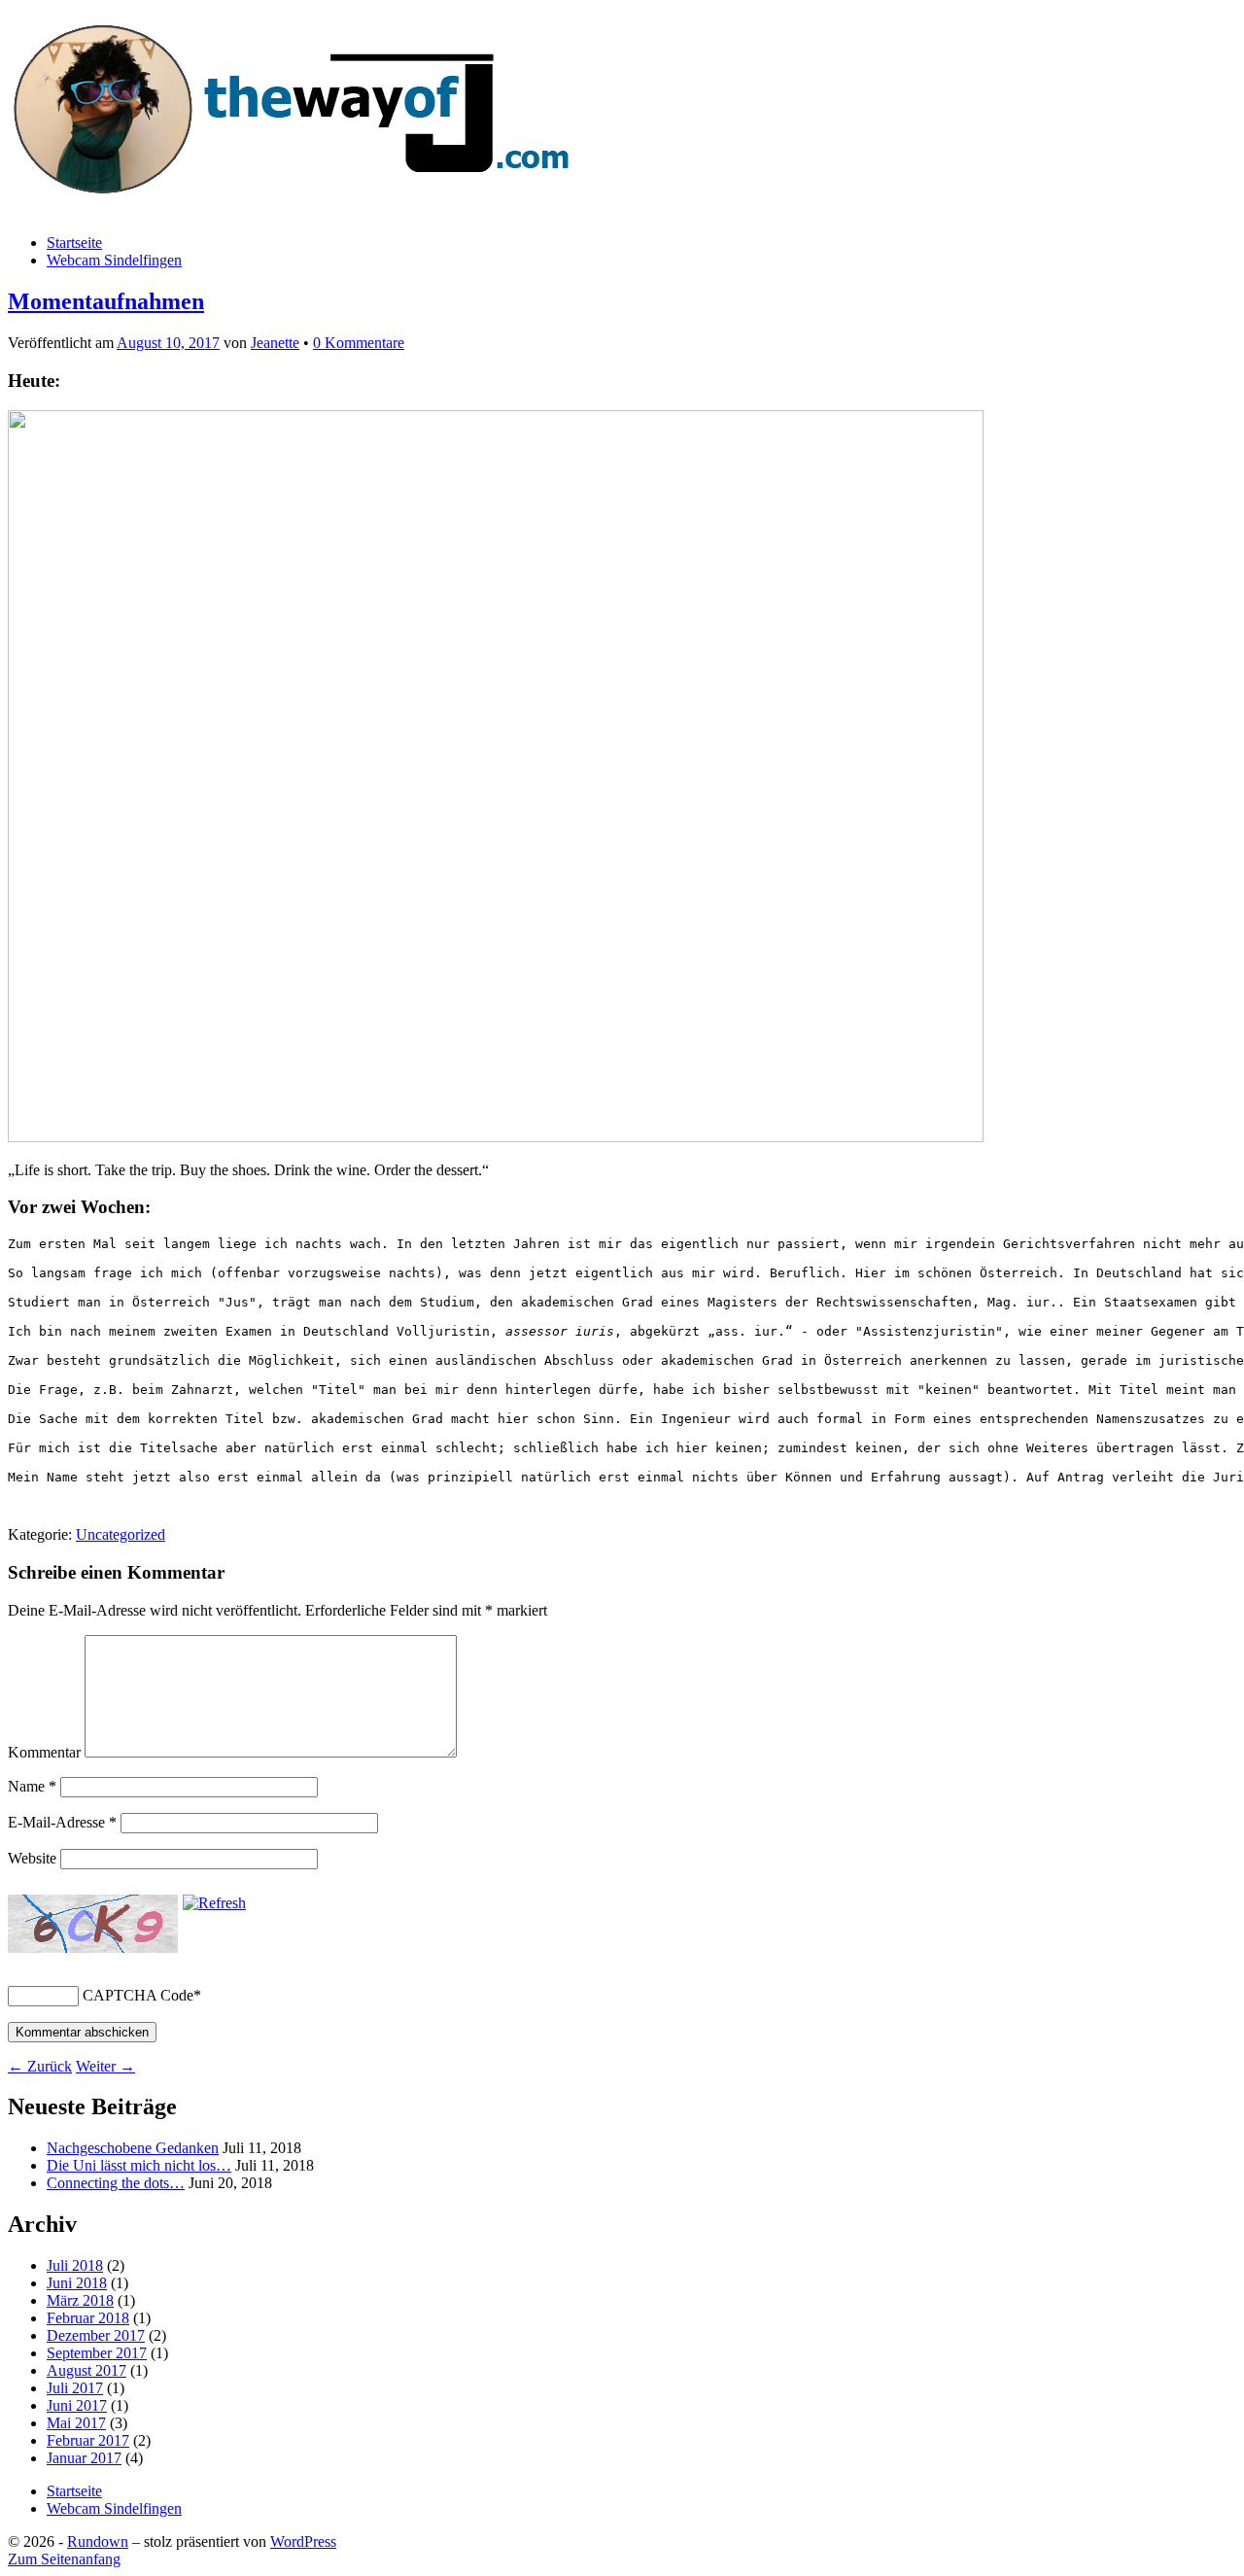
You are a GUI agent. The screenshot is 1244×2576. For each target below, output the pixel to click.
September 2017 (97, 2353)
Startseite (74, 243)
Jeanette (275, 343)
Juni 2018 (77, 2283)
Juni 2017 (77, 2405)
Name (32, 1786)
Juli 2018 (75, 2265)
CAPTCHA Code (138, 1995)
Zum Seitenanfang (64, 2559)
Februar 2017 (88, 2440)
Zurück (40, 2066)
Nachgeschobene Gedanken (133, 2148)
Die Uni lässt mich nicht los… (139, 2165)
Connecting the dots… (116, 2183)
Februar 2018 (88, 2318)
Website (32, 1858)
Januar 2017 (84, 2458)
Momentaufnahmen (106, 301)
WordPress (303, 2541)
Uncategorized (121, 1534)
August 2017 (86, 2370)
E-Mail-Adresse (62, 1822)
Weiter (105, 2066)
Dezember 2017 (96, 2335)
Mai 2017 (76, 2423)
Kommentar (44, 1752)
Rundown (98, 2541)
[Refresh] (214, 1903)
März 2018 (80, 2300)
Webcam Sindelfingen (114, 260)
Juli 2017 (75, 2388)
